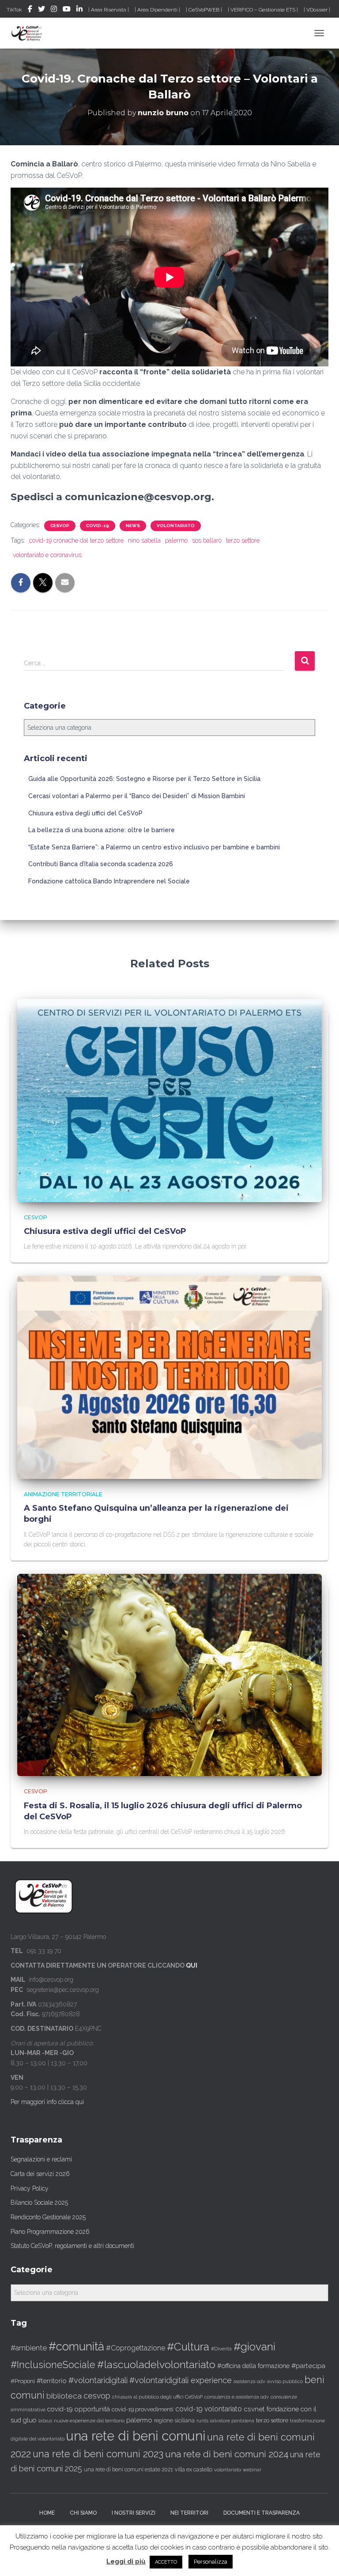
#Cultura (188, 2347)
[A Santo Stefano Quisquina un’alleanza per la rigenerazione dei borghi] (169, 1377)
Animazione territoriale (63, 1494)
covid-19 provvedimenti (143, 2409)
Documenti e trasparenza (262, 2513)
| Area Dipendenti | (157, 10)
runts (202, 2421)
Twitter (41, 10)
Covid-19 (98, 526)
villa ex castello (194, 2469)
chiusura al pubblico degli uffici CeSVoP (157, 2397)
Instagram (54, 10)
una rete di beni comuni (136, 2436)
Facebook (30, 10)
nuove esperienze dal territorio (89, 2421)
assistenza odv (249, 2381)
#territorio (52, 2381)
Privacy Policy (30, 2188)
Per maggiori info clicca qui (47, 2102)
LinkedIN (79, 10)
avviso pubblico (285, 2382)
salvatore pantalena (232, 2421)
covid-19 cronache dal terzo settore (76, 540)
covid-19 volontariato (209, 2409)
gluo (30, 2420)
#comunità (76, 2346)
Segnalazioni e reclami (41, 2159)
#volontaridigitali (98, 2380)
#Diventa (221, 2349)
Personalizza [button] (211, 2562)
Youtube (67, 10)
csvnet (254, 2409)
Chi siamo (83, 2513)
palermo (176, 540)
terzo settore (243, 540)
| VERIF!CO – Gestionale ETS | (263, 10)
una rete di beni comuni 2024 (227, 2454)
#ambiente (29, 2348)
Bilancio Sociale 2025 (39, 2203)
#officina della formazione (253, 2366)
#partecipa (308, 2366)
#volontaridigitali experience (181, 2380)
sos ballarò (207, 540)
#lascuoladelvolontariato (156, 2364)
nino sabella (144, 540)
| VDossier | (317, 10)
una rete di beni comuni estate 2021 (128, 2470)
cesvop (97, 2396)
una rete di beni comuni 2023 (98, 2454)
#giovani (254, 2347)
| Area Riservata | (109, 10)
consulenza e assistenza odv (237, 2397)
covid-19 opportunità (79, 2409)
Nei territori (189, 2513)
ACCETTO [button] (166, 2562)
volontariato (176, 526)
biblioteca (64, 2396)
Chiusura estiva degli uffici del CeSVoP (85, 813)
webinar (252, 2470)
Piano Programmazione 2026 (50, 2232)
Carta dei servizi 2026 (40, 2174)
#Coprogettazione (136, 2348)
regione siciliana (174, 2421)
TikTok (14, 10)
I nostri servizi (134, 2513)
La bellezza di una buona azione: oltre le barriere (102, 830)
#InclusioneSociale (53, 2365)
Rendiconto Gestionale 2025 (48, 2217)
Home (47, 2513)
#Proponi (23, 2381)
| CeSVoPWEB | (204, 10)
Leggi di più (126, 2561)
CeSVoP (60, 526)
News (133, 526)
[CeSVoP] (30, 33)
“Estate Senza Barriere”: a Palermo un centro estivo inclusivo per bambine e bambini (154, 847)
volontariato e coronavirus (47, 555)
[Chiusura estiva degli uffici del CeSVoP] (169, 1100)
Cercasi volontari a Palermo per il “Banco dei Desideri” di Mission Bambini (137, 796)
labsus (45, 2421)
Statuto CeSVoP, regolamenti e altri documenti (72, 2246)
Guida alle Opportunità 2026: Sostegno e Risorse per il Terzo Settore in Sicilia (144, 779)
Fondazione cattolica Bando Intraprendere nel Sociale (109, 881)
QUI (192, 1965)
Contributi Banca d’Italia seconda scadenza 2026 (101, 864)
